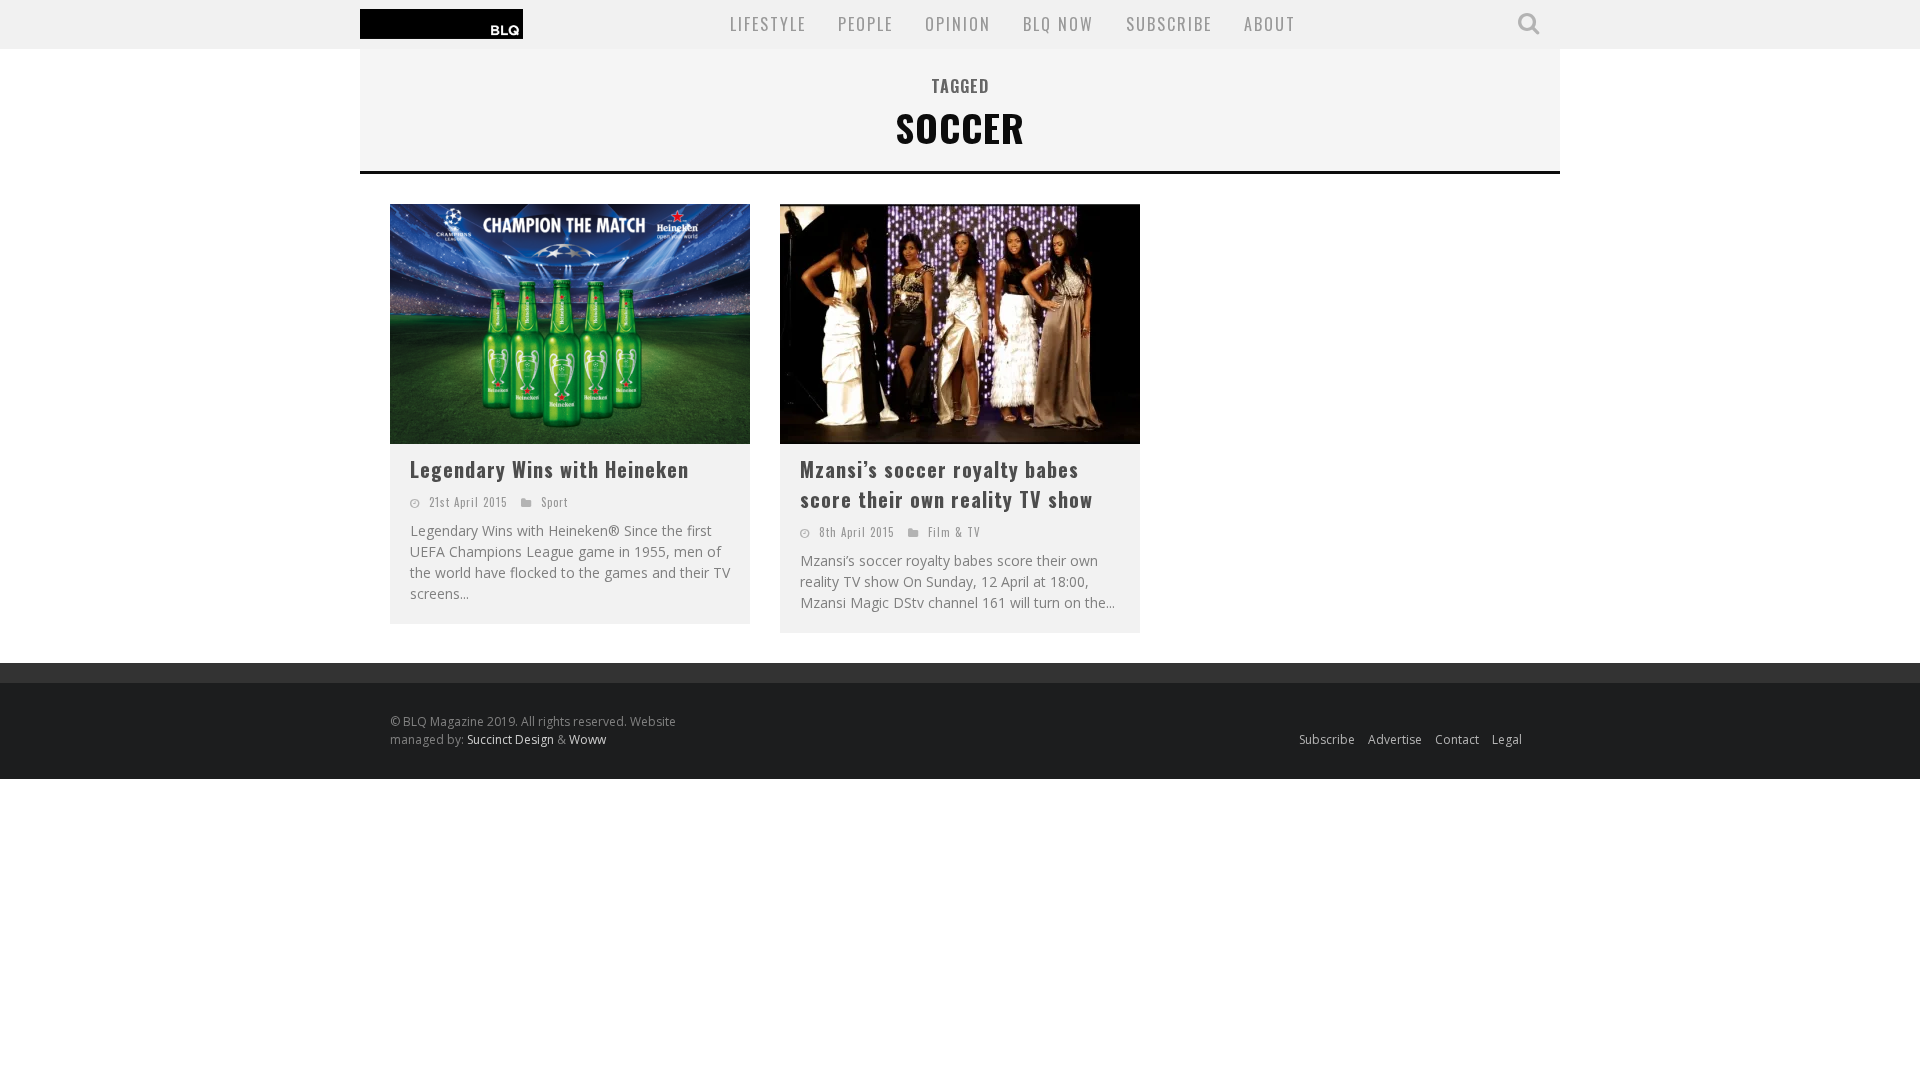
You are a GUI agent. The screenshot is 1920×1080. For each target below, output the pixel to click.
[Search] (1531, 23)
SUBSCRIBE (1169, 24)
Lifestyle (768, 24)
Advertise (1395, 739)
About (1270, 24)
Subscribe (1327, 739)
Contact (1457, 739)
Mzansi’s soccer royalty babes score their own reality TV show (946, 484)
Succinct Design (512, 739)
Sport (554, 502)
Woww (587, 739)
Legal (1507, 739)
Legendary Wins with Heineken (549, 469)
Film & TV (954, 532)
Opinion (958, 24)
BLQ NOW (1058, 24)
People (865, 24)
